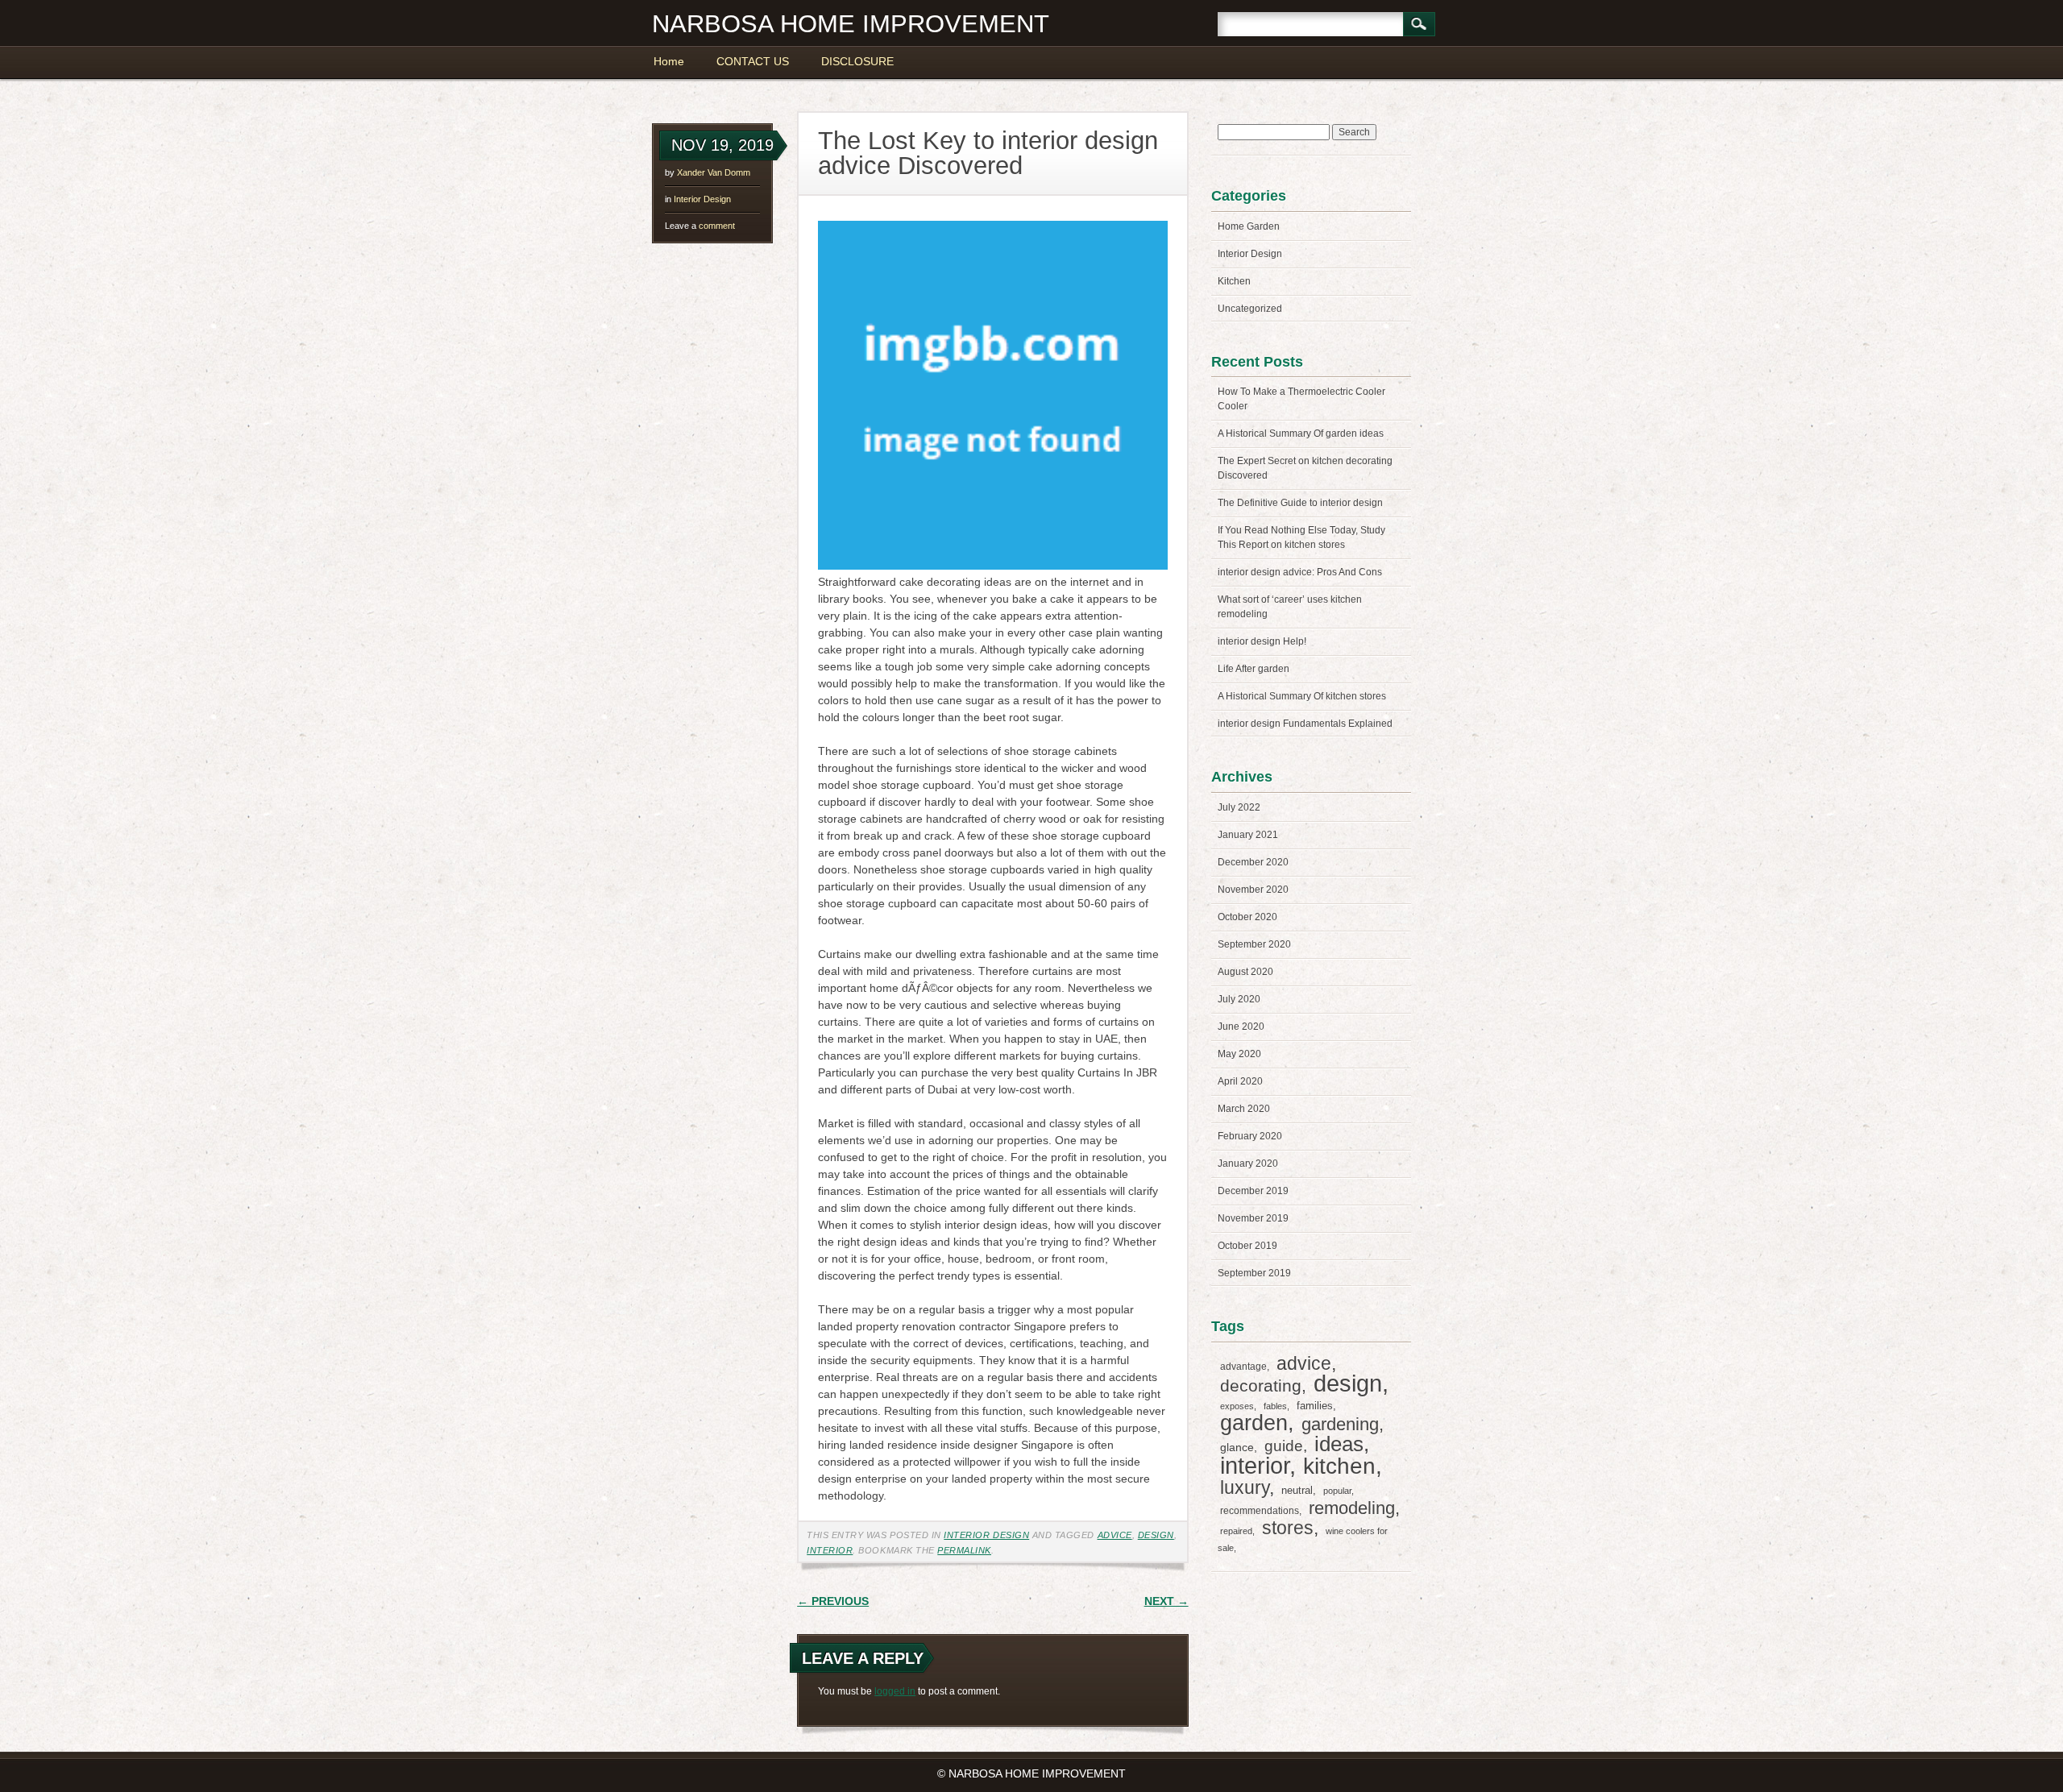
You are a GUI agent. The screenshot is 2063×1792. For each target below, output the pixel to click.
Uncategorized (1250, 309)
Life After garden (1254, 669)
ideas (1339, 1444)
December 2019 (1253, 1191)
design (1156, 1535)
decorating (1261, 1385)
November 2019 (1253, 1218)
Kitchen (1234, 281)
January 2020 (1248, 1164)
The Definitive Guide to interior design (1300, 503)
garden (1254, 1423)
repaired (1236, 1531)
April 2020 (1240, 1081)
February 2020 (1250, 1136)
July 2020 (1239, 999)
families (1315, 1406)
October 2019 (1247, 1246)
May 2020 (1239, 1054)
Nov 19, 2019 (722, 145)
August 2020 (1245, 972)
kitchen (1339, 1466)
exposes (1237, 1406)
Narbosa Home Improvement (851, 24)
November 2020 (1253, 890)
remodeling (1352, 1508)
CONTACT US (753, 61)
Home (669, 61)
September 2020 (1254, 944)
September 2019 (1254, 1273)
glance (1237, 1447)
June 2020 (1241, 1027)
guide (1284, 1446)
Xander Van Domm (714, 172)
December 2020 (1253, 862)
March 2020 (1244, 1109)
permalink (964, 1550)
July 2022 (1239, 807)
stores (1288, 1528)
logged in (895, 1691)
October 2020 (1247, 917)
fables (1275, 1406)
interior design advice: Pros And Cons (1300, 572)
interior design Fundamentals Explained (1305, 724)
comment (700, 226)
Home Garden (1249, 226)
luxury (1245, 1487)
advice (1115, 1535)
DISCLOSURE (857, 61)
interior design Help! (1262, 641)
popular (1337, 1491)
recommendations (1260, 1511)
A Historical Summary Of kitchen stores (1302, 696)
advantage (1243, 1367)
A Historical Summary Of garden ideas (1301, 433)
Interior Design (702, 199)
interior (830, 1550)
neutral (1297, 1490)
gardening (1340, 1424)
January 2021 (1248, 835)
